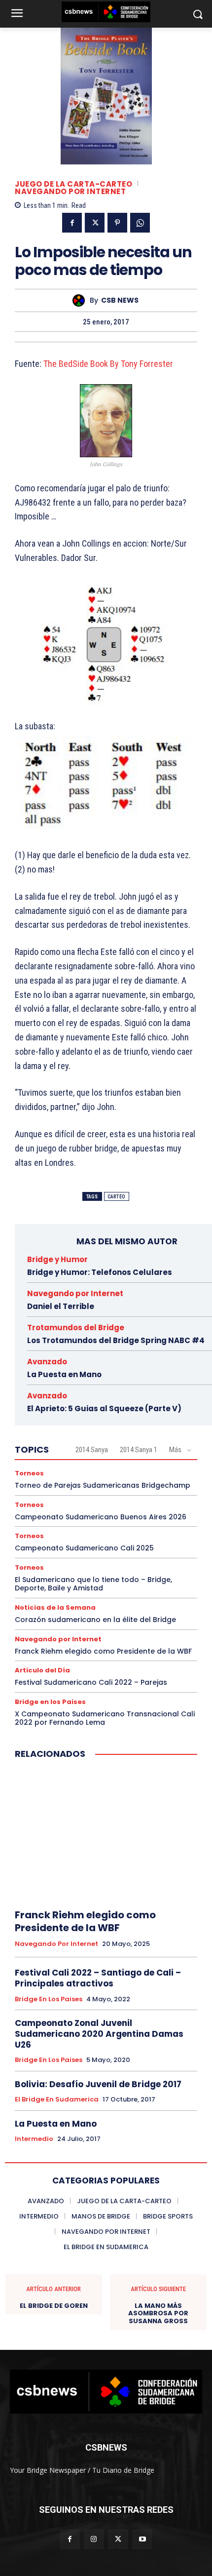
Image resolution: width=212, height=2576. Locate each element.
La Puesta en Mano (64, 1374)
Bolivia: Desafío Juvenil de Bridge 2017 (98, 2084)
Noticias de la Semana (55, 1607)
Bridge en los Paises (50, 1702)
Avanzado (47, 1362)
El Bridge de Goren (54, 2306)
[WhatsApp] (140, 223)
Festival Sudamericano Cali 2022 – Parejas (91, 1682)
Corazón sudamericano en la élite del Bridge (95, 1620)
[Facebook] (72, 223)
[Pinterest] (117, 223)
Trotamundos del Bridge (76, 1328)
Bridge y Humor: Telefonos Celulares (100, 1272)
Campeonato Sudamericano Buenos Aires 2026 (101, 1517)
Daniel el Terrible (61, 1306)
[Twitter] (95, 223)
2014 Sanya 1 (139, 1450)
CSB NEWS (120, 300)
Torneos (29, 1473)
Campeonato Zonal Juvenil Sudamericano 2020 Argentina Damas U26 (99, 2034)
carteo (117, 1197)
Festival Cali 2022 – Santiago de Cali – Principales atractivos (98, 1978)
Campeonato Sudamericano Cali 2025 (84, 1548)
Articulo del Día (42, 1670)
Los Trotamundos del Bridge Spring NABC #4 (116, 1340)
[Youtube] (142, 2539)
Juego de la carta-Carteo (73, 184)
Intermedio (34, 2139)
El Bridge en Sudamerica (57, 2100)
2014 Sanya (92, 1450)
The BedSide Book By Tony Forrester (109, 364)
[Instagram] (94, 2539)
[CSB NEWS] (81, 300)
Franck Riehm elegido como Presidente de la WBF (103, 1651)
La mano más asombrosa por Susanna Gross (158, 2314)
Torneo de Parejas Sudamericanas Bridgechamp (103, 1485)
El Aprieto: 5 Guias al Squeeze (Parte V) (104, 1408)
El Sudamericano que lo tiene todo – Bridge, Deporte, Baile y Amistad (93, 1584)
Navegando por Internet (70, 191)
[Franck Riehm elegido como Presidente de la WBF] (106, 1835)
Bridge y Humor (57, 1259)
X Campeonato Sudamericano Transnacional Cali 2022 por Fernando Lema (105, 1718)
